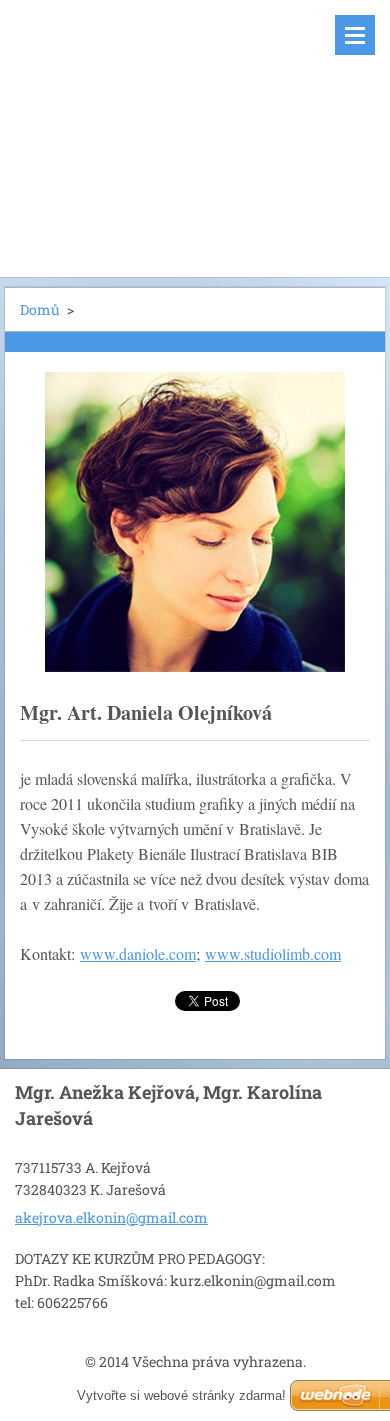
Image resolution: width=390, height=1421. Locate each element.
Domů (40, 309)
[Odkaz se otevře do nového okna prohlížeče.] (195, 522)
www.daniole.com (138, 953)
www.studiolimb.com (273, 953)
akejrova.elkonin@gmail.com (111, 1217)
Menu (355, 35)
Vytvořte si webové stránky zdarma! (181, 1395)
